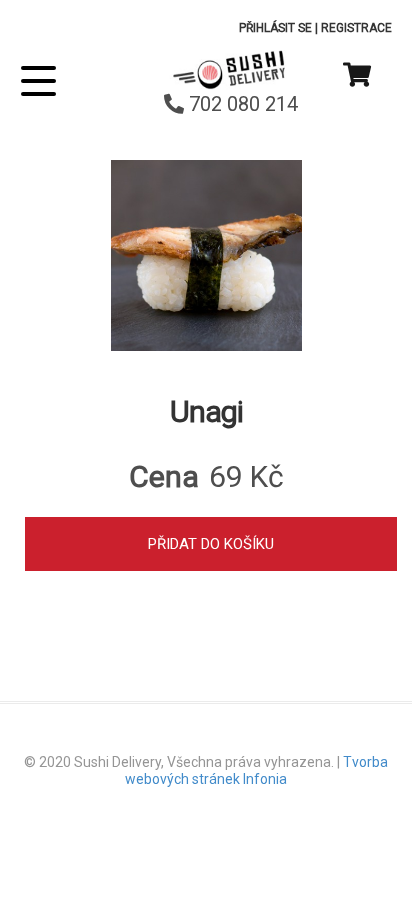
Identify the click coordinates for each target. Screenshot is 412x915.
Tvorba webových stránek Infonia (256, 770)
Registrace (356, 28)
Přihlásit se (275, 28)
